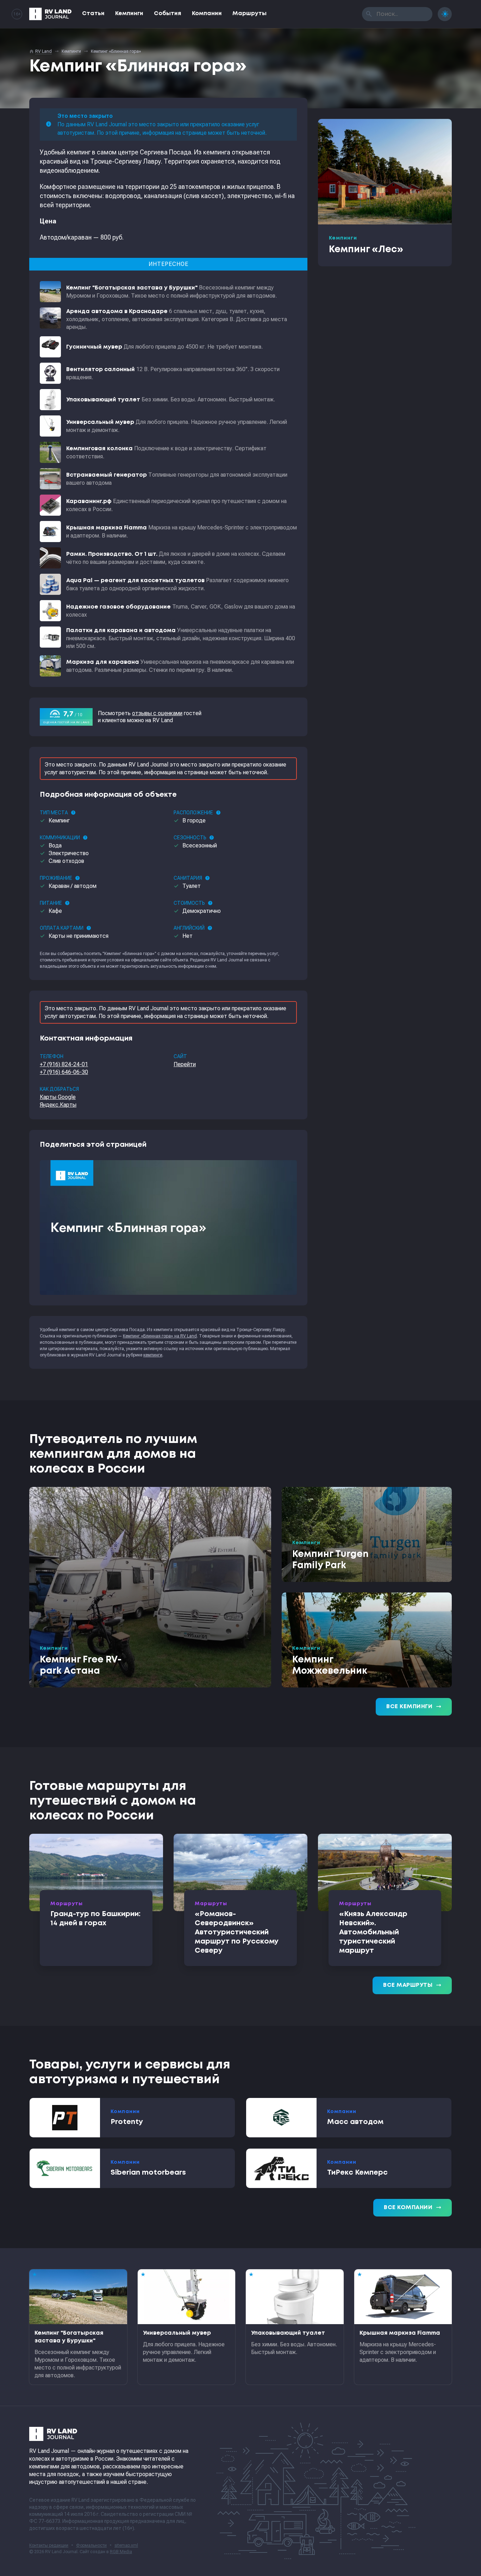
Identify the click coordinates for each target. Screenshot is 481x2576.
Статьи (93, 14)
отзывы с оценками (157, 713)
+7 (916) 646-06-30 (64, 1072)
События (168, 14)
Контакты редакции (49, 2545)
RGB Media (121, 2552)
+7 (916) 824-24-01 (64, 1064)
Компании (207, 14)
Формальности (91, 2545)
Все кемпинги (414, 1707)
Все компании (413, 2208)
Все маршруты (412, 1985)
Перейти (185, 1064)
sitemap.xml (126, 2545)
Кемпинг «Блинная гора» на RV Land (160, 1336)
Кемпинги (129, 14)
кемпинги (153, 1355)
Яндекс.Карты (58, 1105)
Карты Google (58, 1097)
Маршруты (249, 14)
